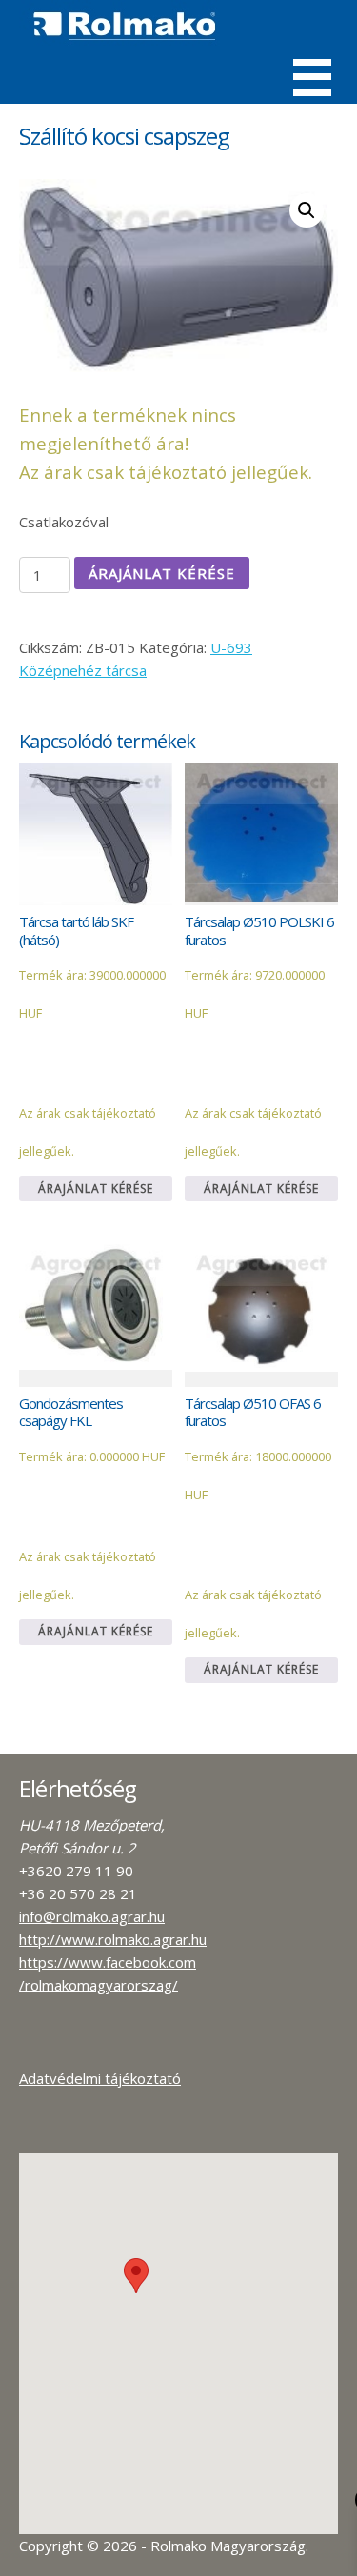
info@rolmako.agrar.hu (92, 1916)
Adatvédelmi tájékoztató (100, 2078)
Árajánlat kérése (162, 573)
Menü (312, 78)
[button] (136, 2276)
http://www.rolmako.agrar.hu (113, 1939)
